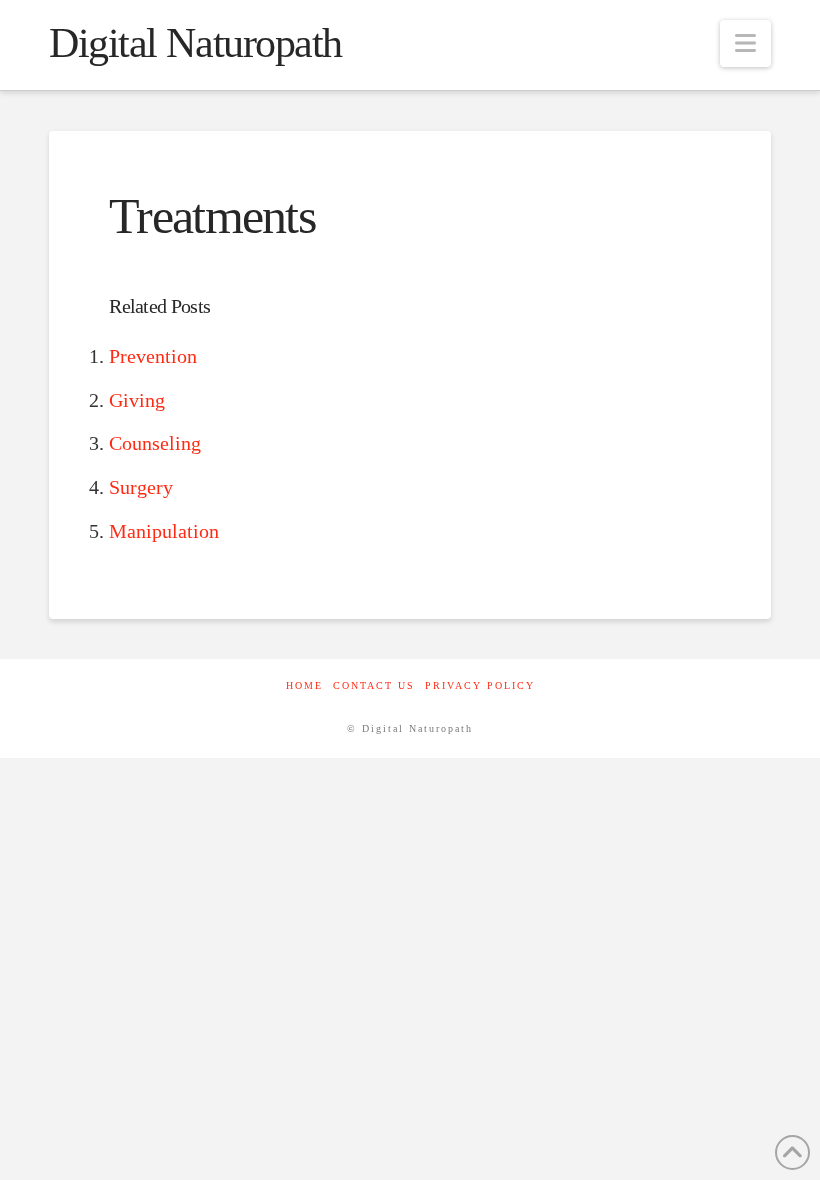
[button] (745, 43)
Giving (137, 400)
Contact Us (374, 685)
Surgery (141, 487)
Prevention (153, 356)
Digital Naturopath (195, 43)
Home (304, 685)
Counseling (155, 443)
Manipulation (164, 531)
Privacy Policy (480, 685)
